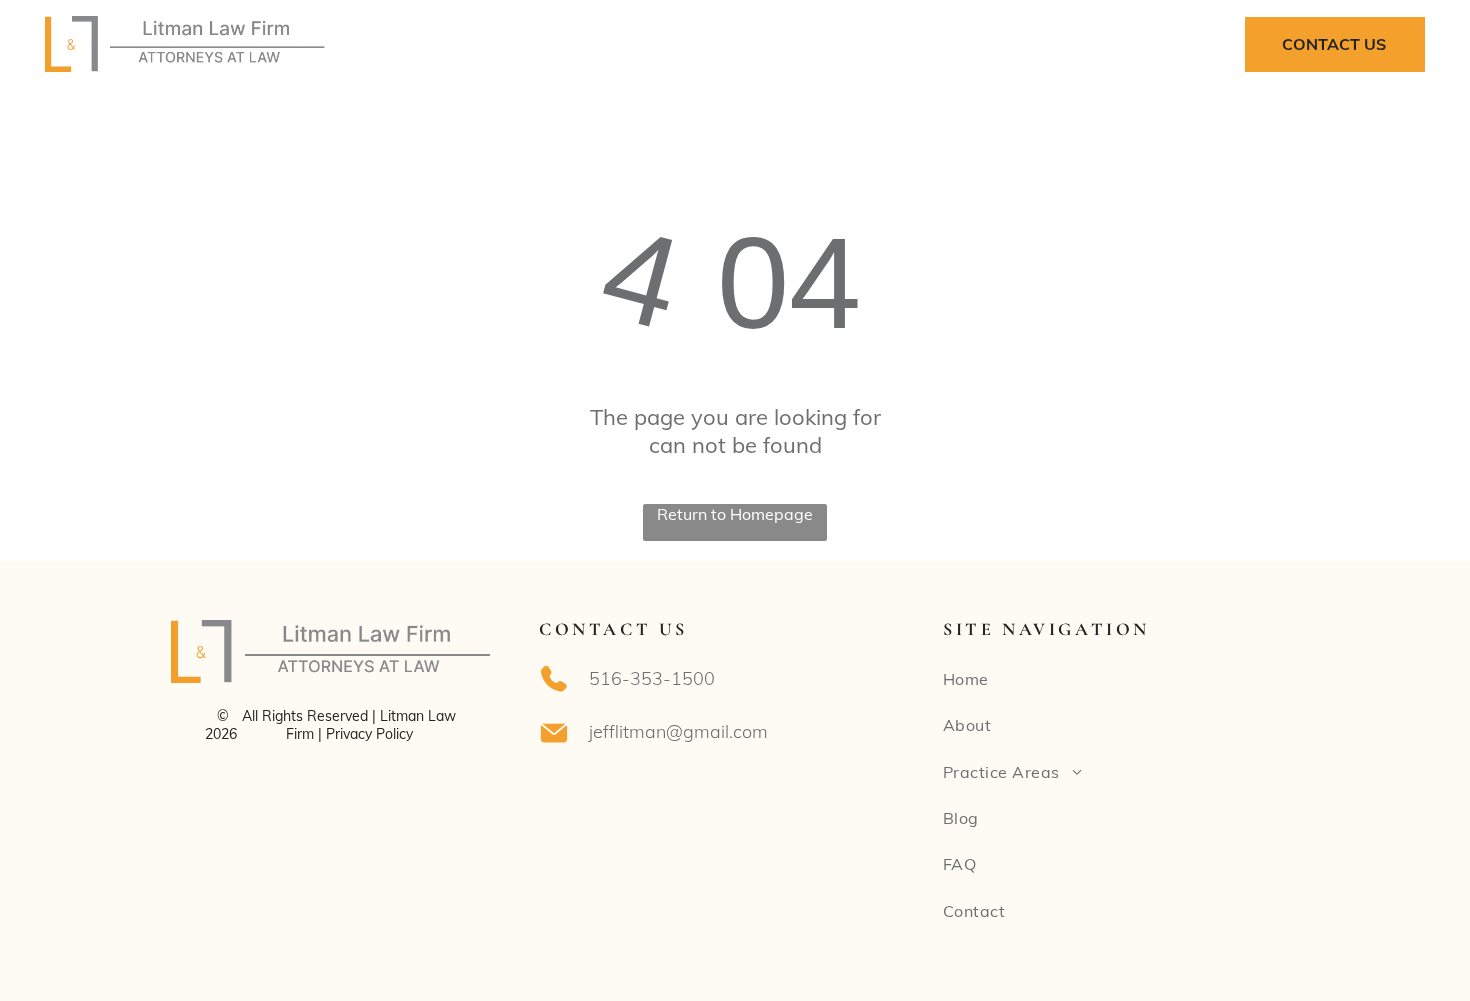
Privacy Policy (369, 734)
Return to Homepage (735, 514)
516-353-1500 (652, 678)
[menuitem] (535, 44)
